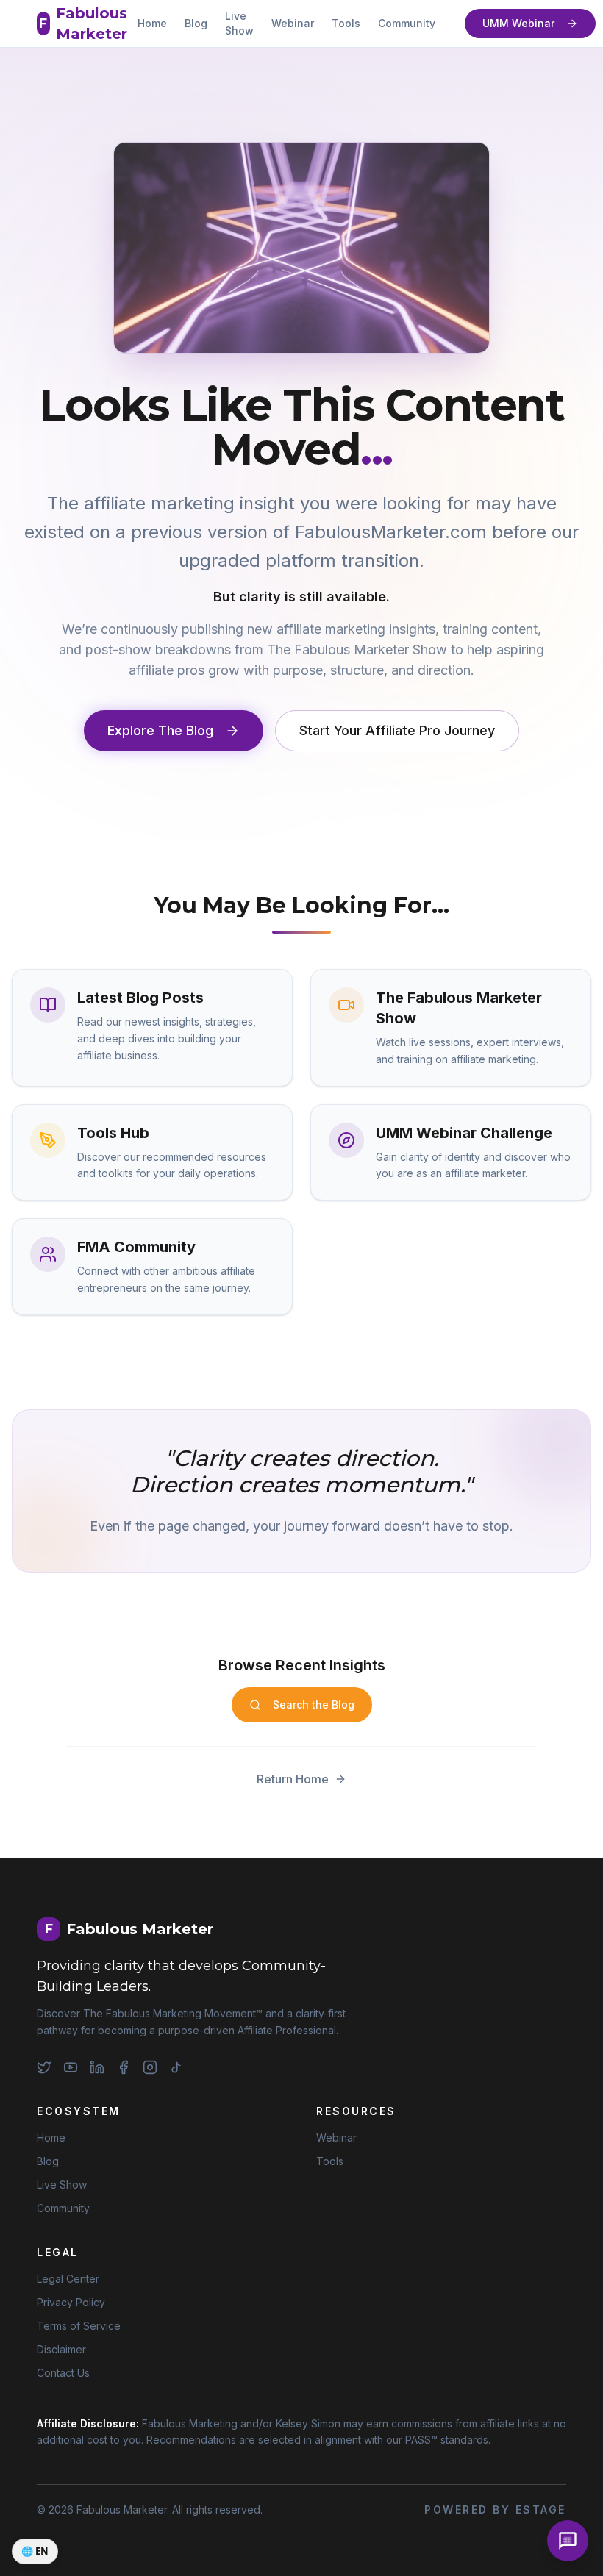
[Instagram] (150, 2067)
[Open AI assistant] (568, 2541)
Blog (196, 23)
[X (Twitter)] (44, 2067)
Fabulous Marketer (83, 24)
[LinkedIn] (97, 2067)
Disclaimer (61, 2349)
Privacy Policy (71, 2302)
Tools (346, 23)
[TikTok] (176, 2067)
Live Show (239, 23)
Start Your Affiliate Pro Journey (397, 730)
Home (152, 23)
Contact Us (63, 2373)
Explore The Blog (160, 730)
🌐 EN (35, 2551)
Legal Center (68, 2279)
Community (407, 23)
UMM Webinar (518, 23)
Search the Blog (314, 1704)
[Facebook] (124, 2067)
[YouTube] (71, 2067)
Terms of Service (79, 2326)
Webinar (293, 23)
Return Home (293, 1779)
